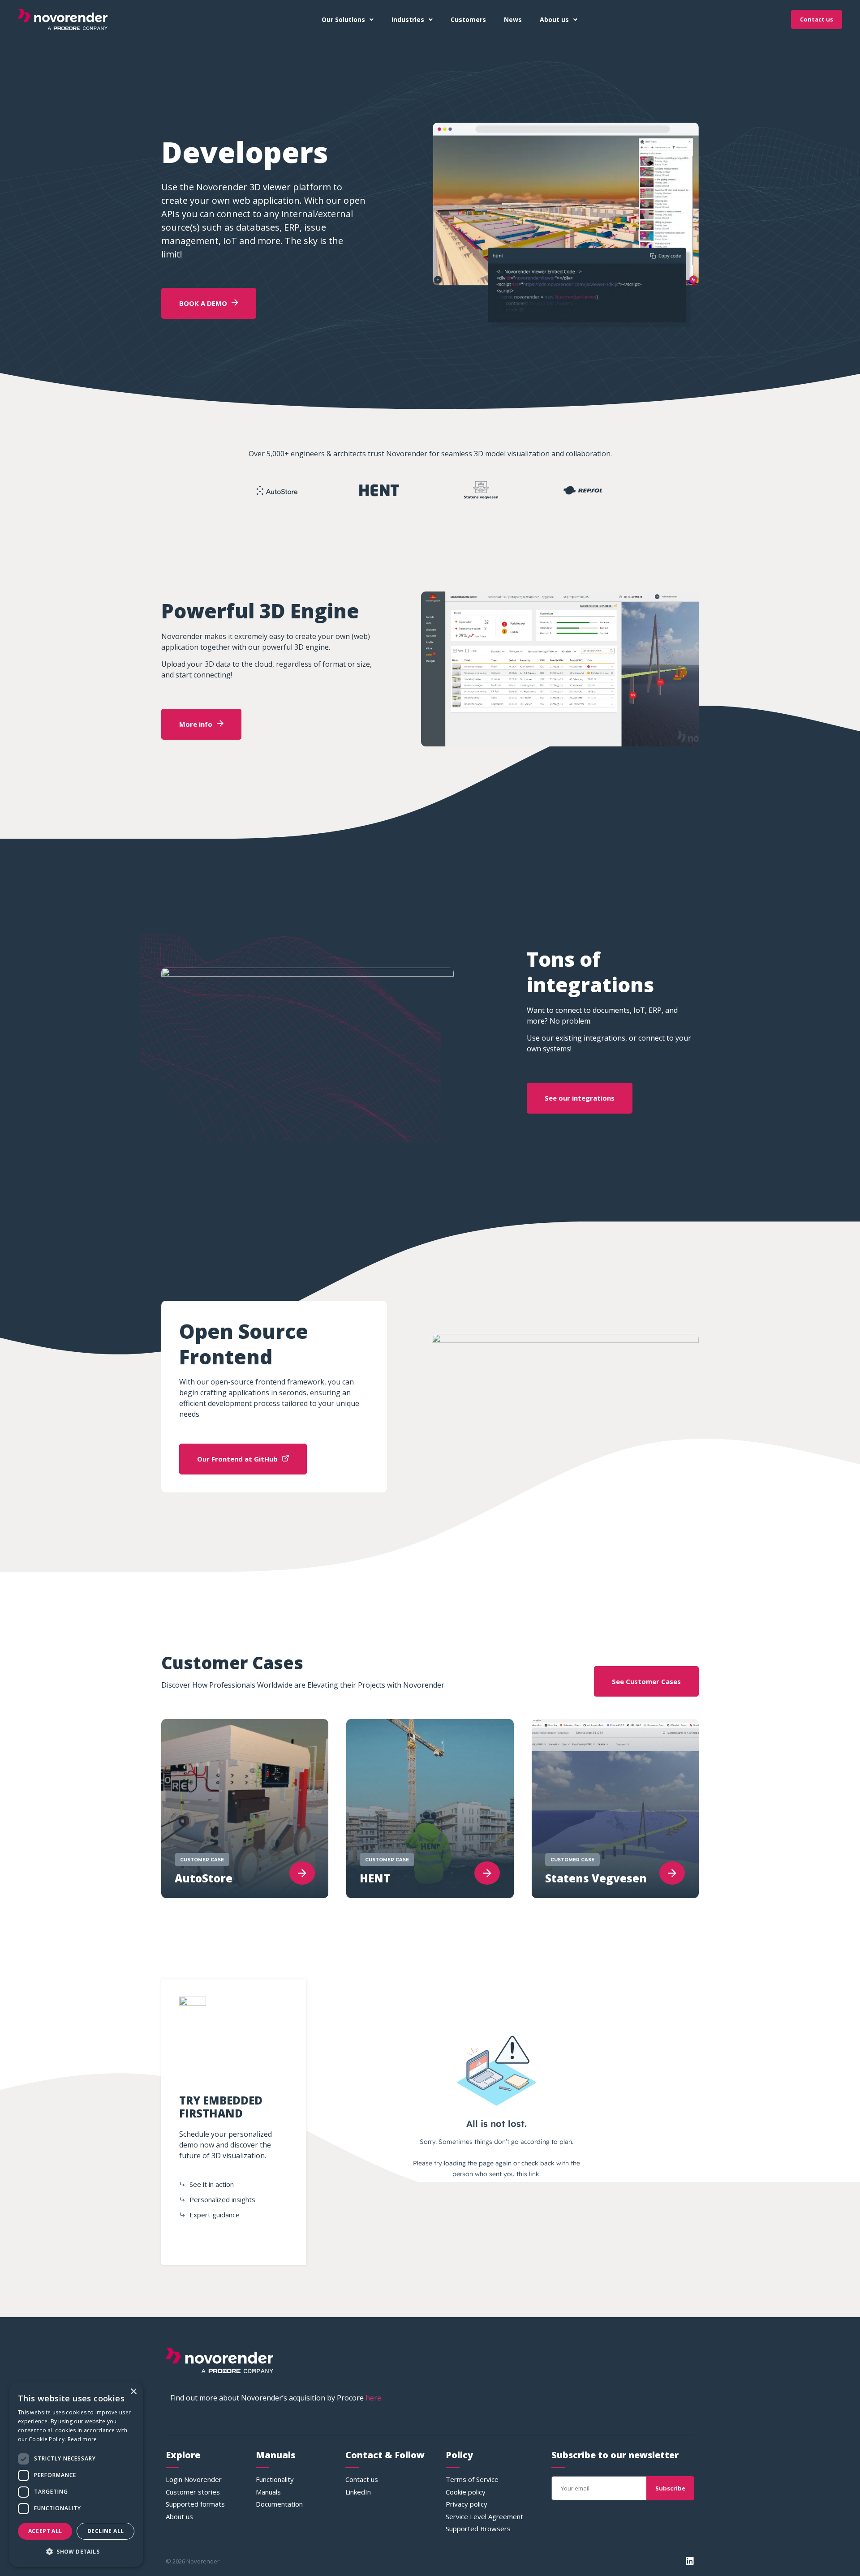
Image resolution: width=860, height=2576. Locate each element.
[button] (76, 2552)
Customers (468, 19)
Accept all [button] (45, 2531)
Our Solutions (343, 19)
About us (554, 19)
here (373, 2398)
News (513, 19)
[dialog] (76, 2475)
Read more (82, 2439)
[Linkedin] (690, 2561)
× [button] (133, 2392)
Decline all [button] (105, 2531)
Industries (408, 19)
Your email (569, 2473)
